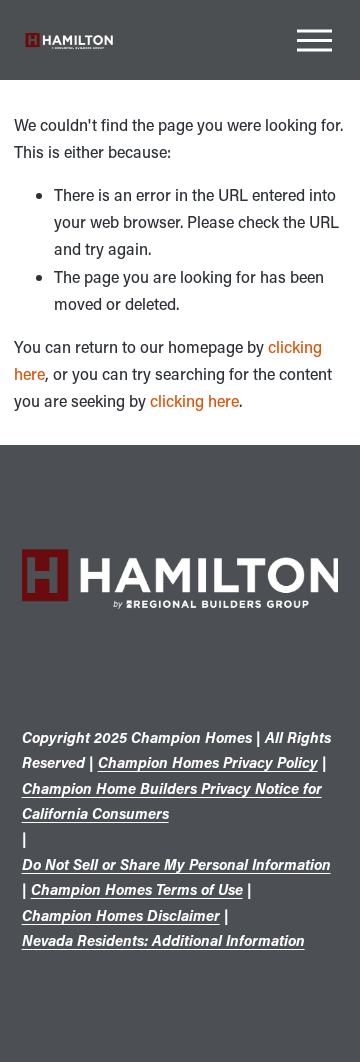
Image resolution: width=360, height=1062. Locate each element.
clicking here (194, 400)
